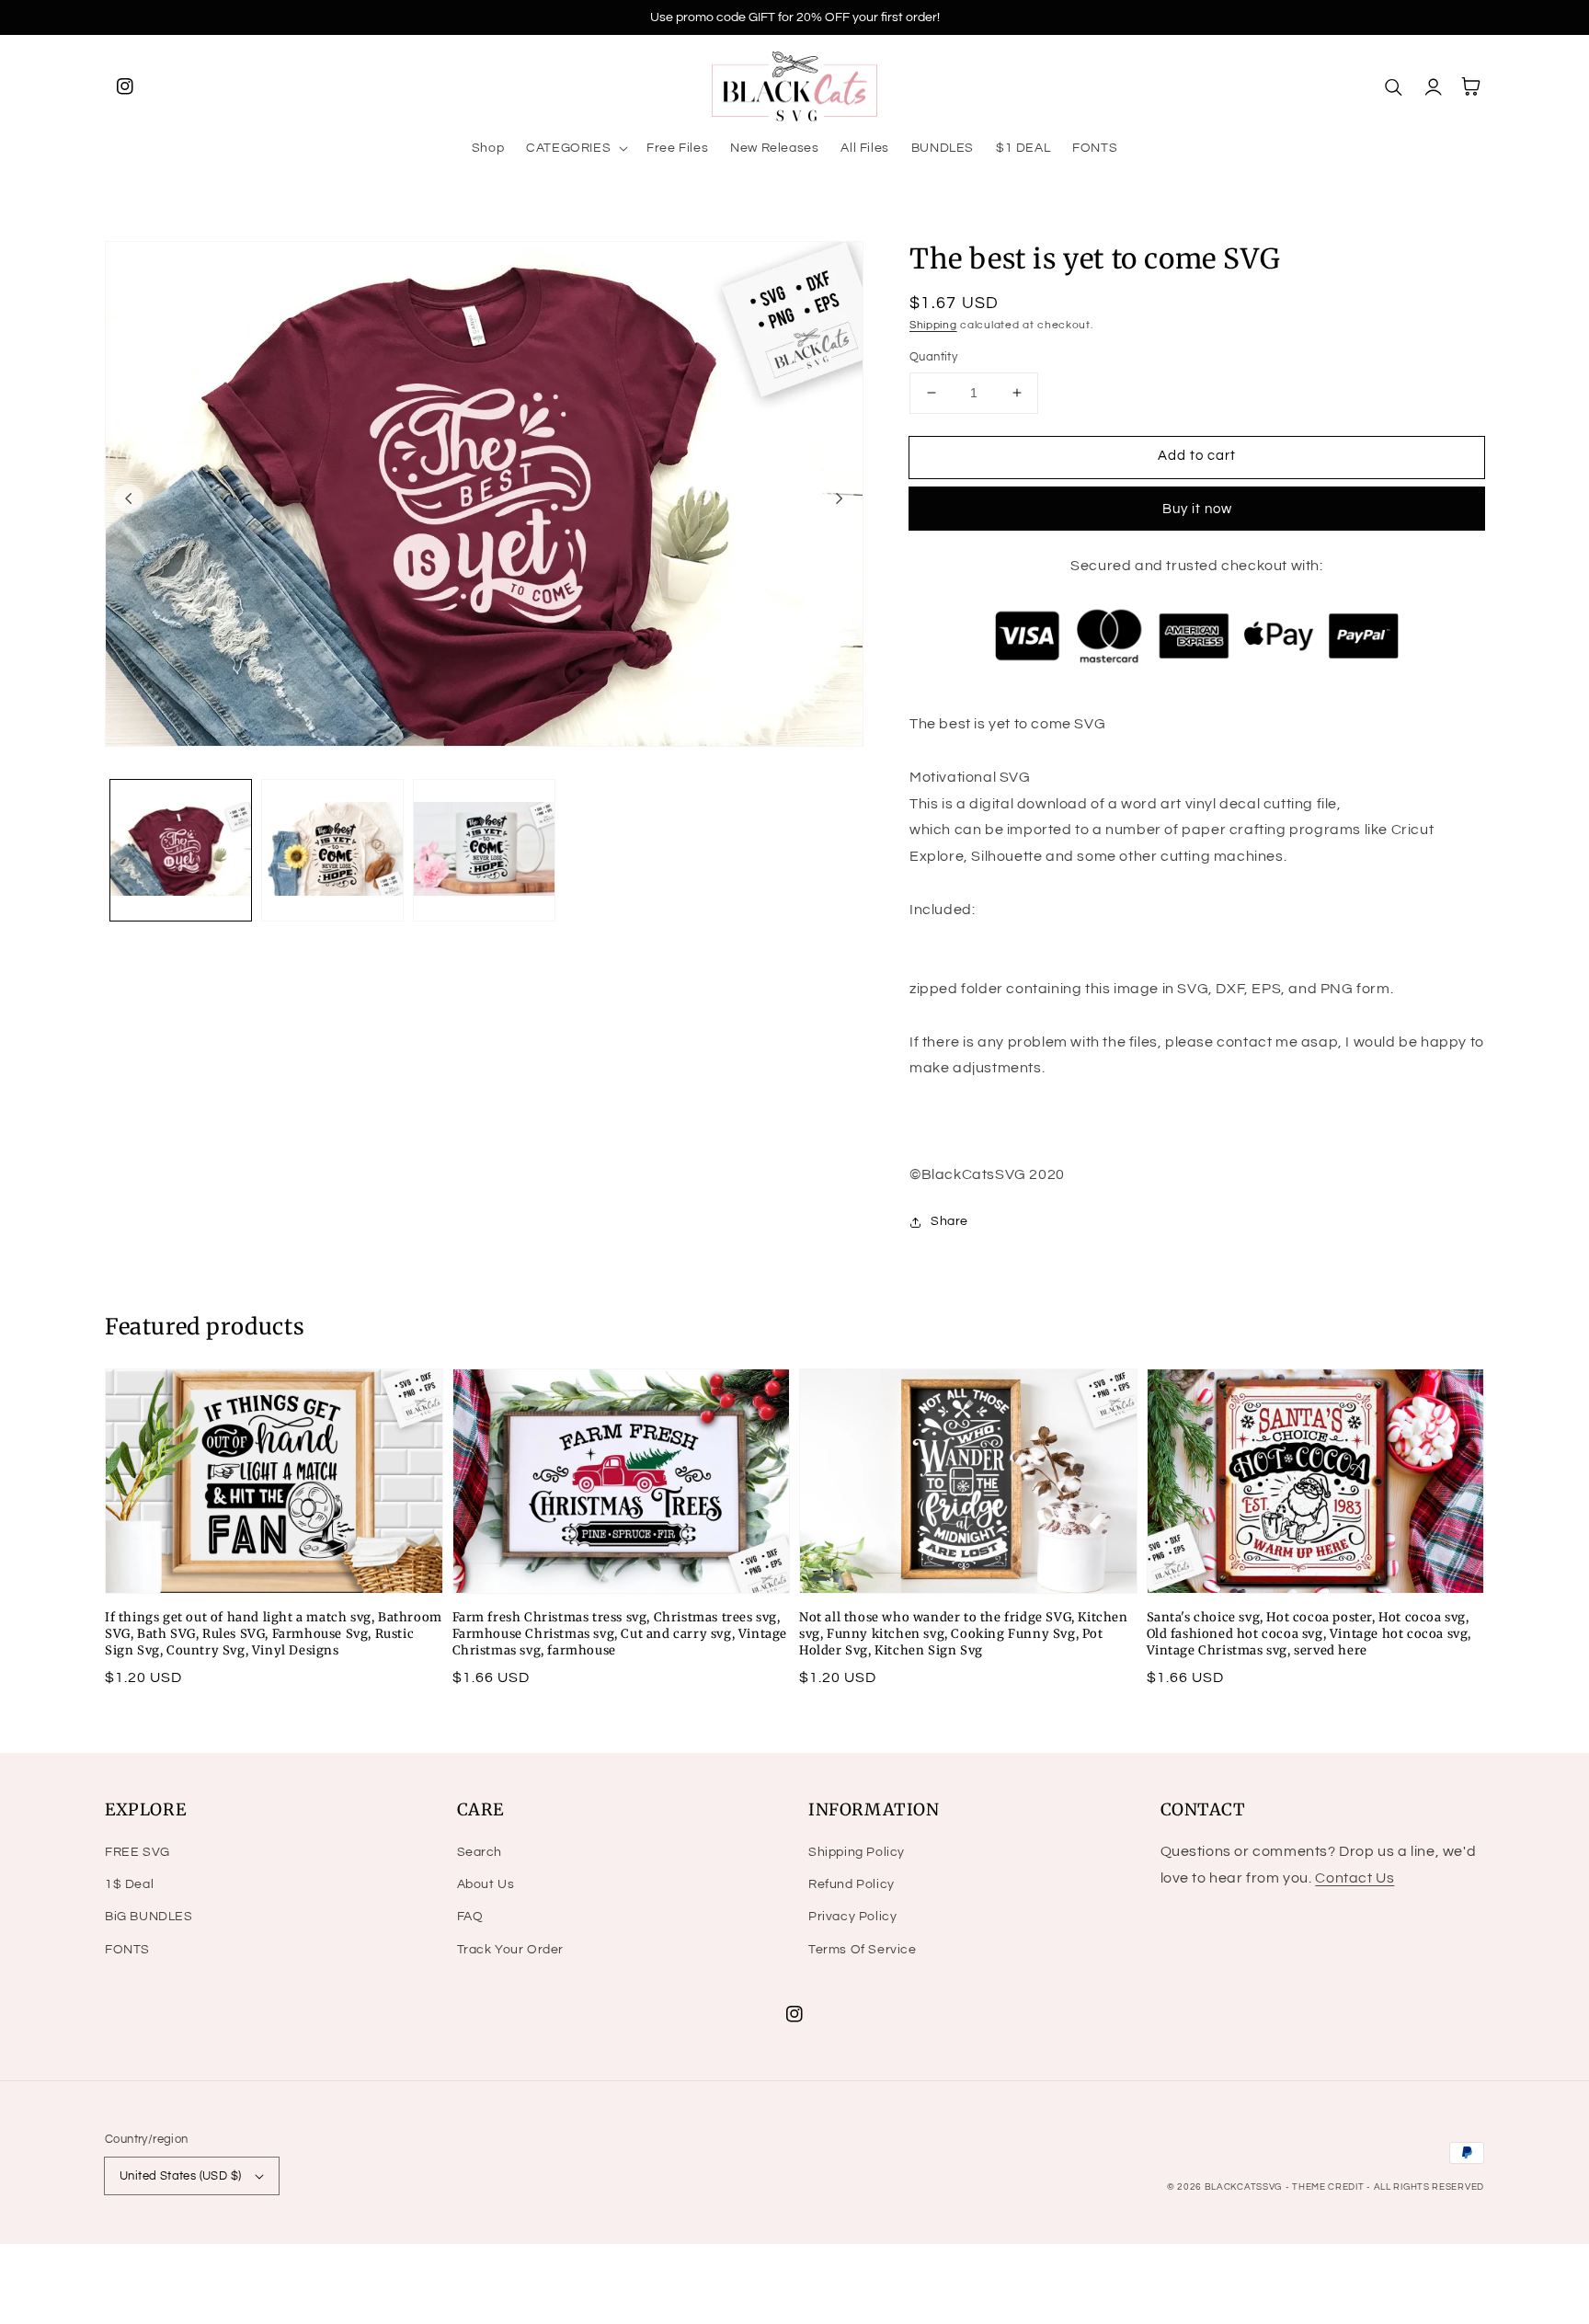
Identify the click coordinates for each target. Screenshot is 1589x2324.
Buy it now (1197, 509)
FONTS (127, 1950)
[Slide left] (129, 498)
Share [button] (949, 1221)
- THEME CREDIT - (1330, 2187)
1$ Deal (129, 1884)
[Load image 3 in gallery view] (484, 850)
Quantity (933, 357)
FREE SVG (137, 1852)
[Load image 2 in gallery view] (332, 850)
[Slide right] (840, 498)
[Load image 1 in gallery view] (181, 850)
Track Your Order (511, 1950)
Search (480, 1852)
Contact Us (1355, 1878)
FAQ (470, 1917)
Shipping (933, 325)
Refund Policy (852, 1884)
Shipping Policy (857, 1852)
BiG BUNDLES (149, 1917)
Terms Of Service (863, 1950)
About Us (486, 1884)
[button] (575, 148)
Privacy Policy (852, 1917)
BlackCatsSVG (1243, 2187)
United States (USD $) (180, 2176)
